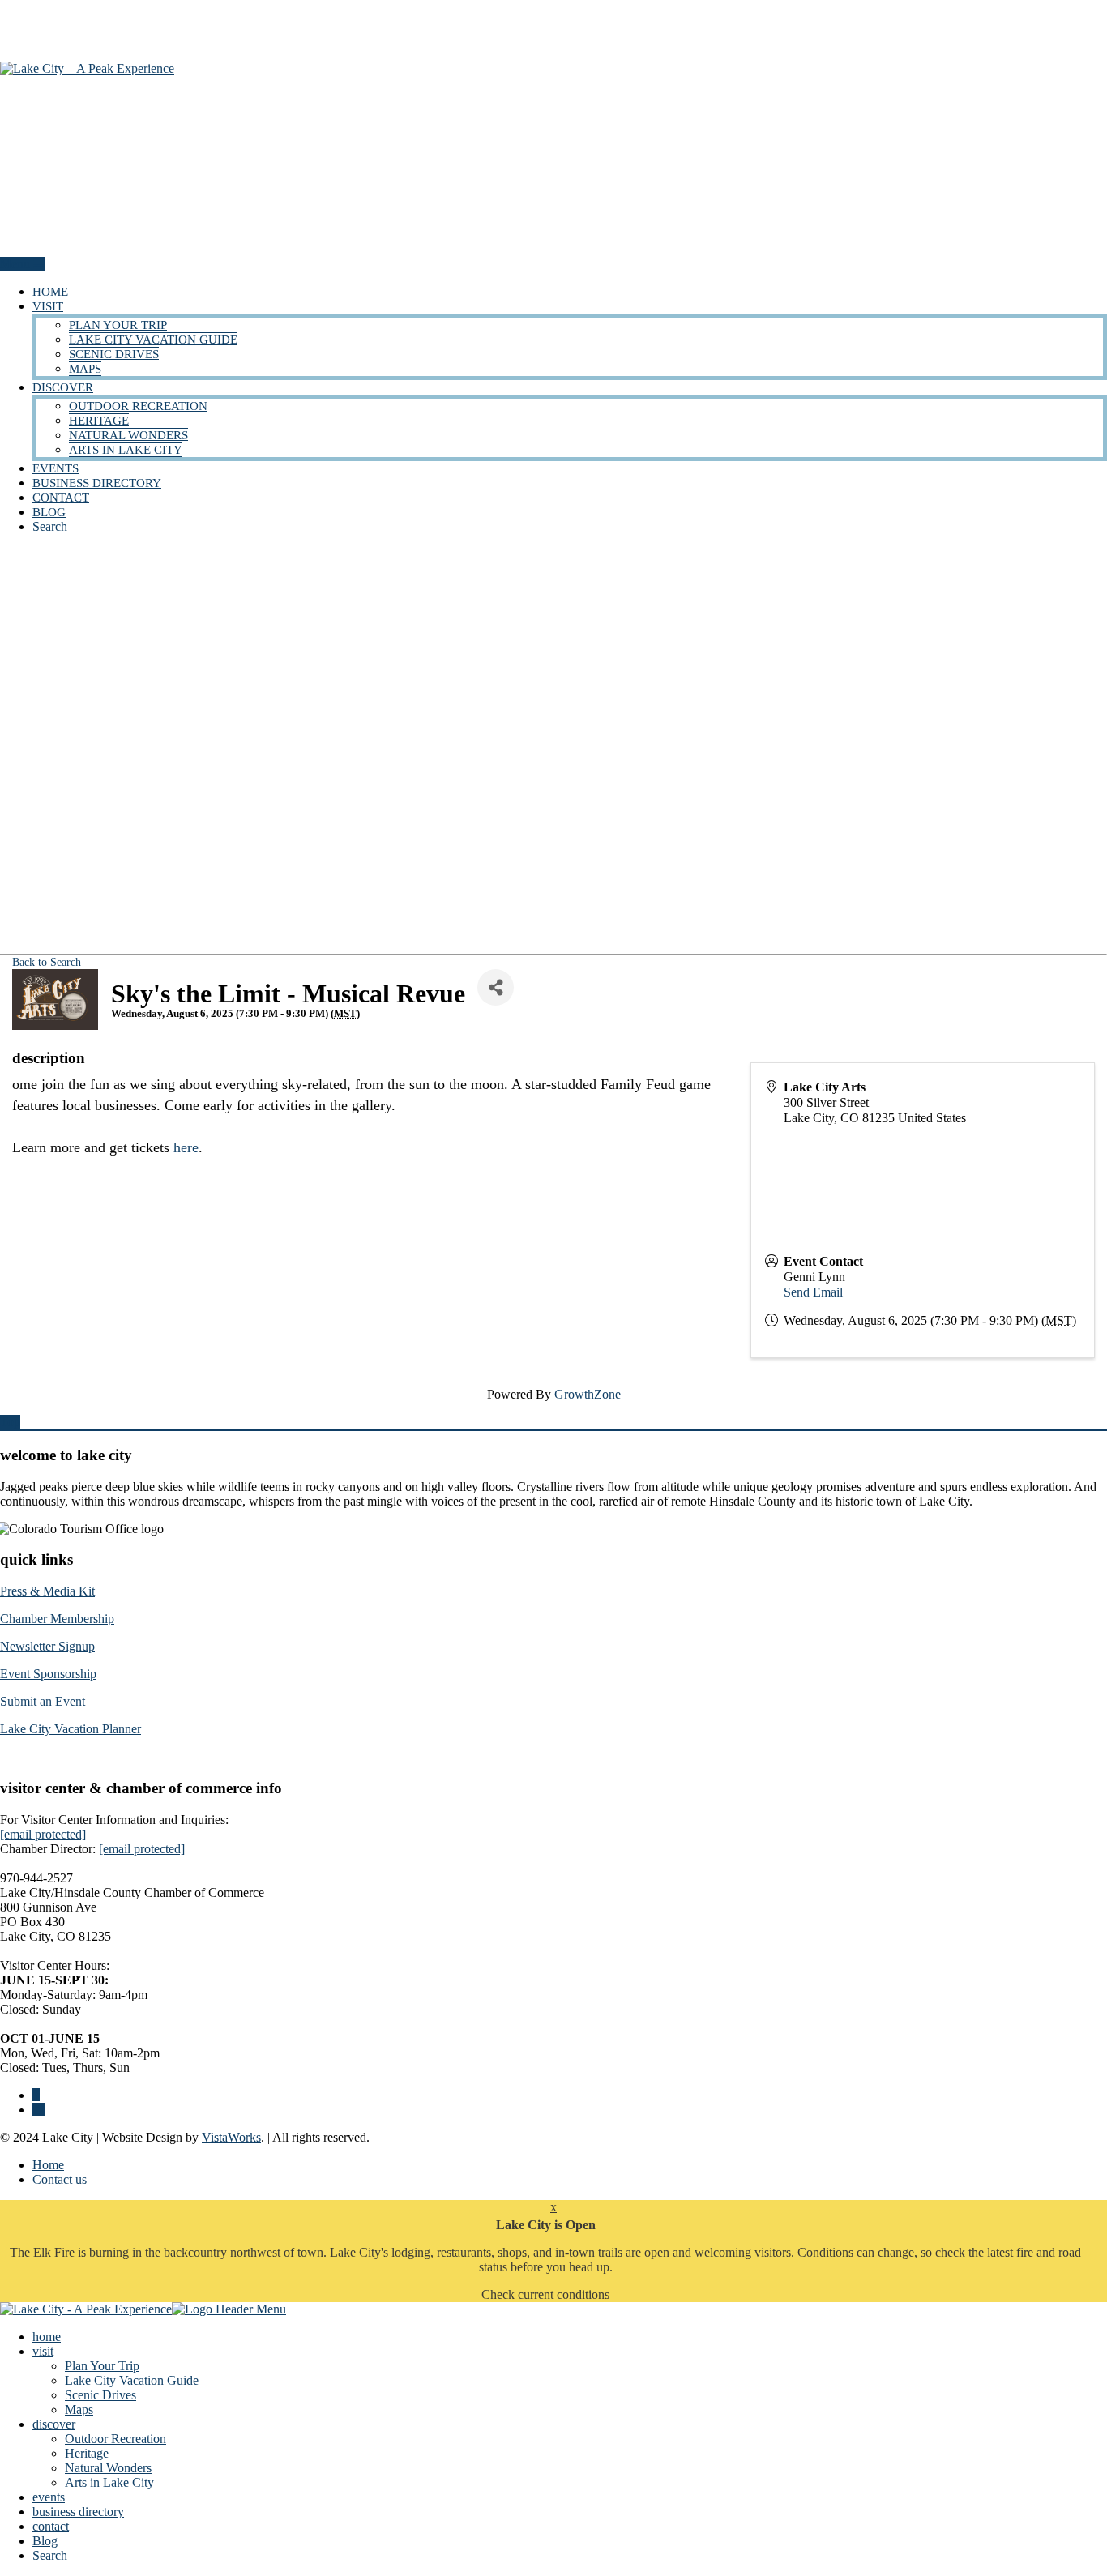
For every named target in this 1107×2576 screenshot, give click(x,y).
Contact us (60, 2179)
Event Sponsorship (48, 1674)
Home (48, 2165)
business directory (97, 483)
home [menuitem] (47, 2337)
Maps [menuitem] (79, 2409)
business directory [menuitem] (78, 2512)
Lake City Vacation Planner (71, 1729)
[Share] (496, 987)
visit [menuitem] (43, 2351)
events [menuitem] (49, 2497)
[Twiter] (38, 2110)
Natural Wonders (128, 435)
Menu (17, 264)
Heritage (99, 421)
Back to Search (47, 962)
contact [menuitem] (51, 2526)
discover (63, 387)
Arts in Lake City (126, 450)
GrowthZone (588, 1394)
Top (10, 1422)
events (56, 468)
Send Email (813, 1292)
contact (61, 498)
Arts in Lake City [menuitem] (109, 2482)
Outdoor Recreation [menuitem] (115, 2439)
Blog (49, 512)
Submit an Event (43, 1701)
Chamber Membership (57, 1619)
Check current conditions (545, 2294)
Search (50, 526)
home (50, 292)
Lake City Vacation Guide (153, 340)
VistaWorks (231, 2137)
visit (48, 306)
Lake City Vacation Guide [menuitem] (132, 2380)
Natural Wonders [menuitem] (108, 2468)
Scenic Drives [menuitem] (100, 2395)
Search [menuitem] (50, 2555)
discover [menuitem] (54, 2424)
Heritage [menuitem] (87, 2453)
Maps (85, 369)
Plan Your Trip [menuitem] (102, 2366)
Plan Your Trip (118, 325)
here (186, 1147)
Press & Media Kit (47, 1591)
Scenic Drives (114, 354)
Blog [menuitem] (45, 2541)
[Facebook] (36, 2095)
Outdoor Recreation (138, 406)
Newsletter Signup (47, 1646)
